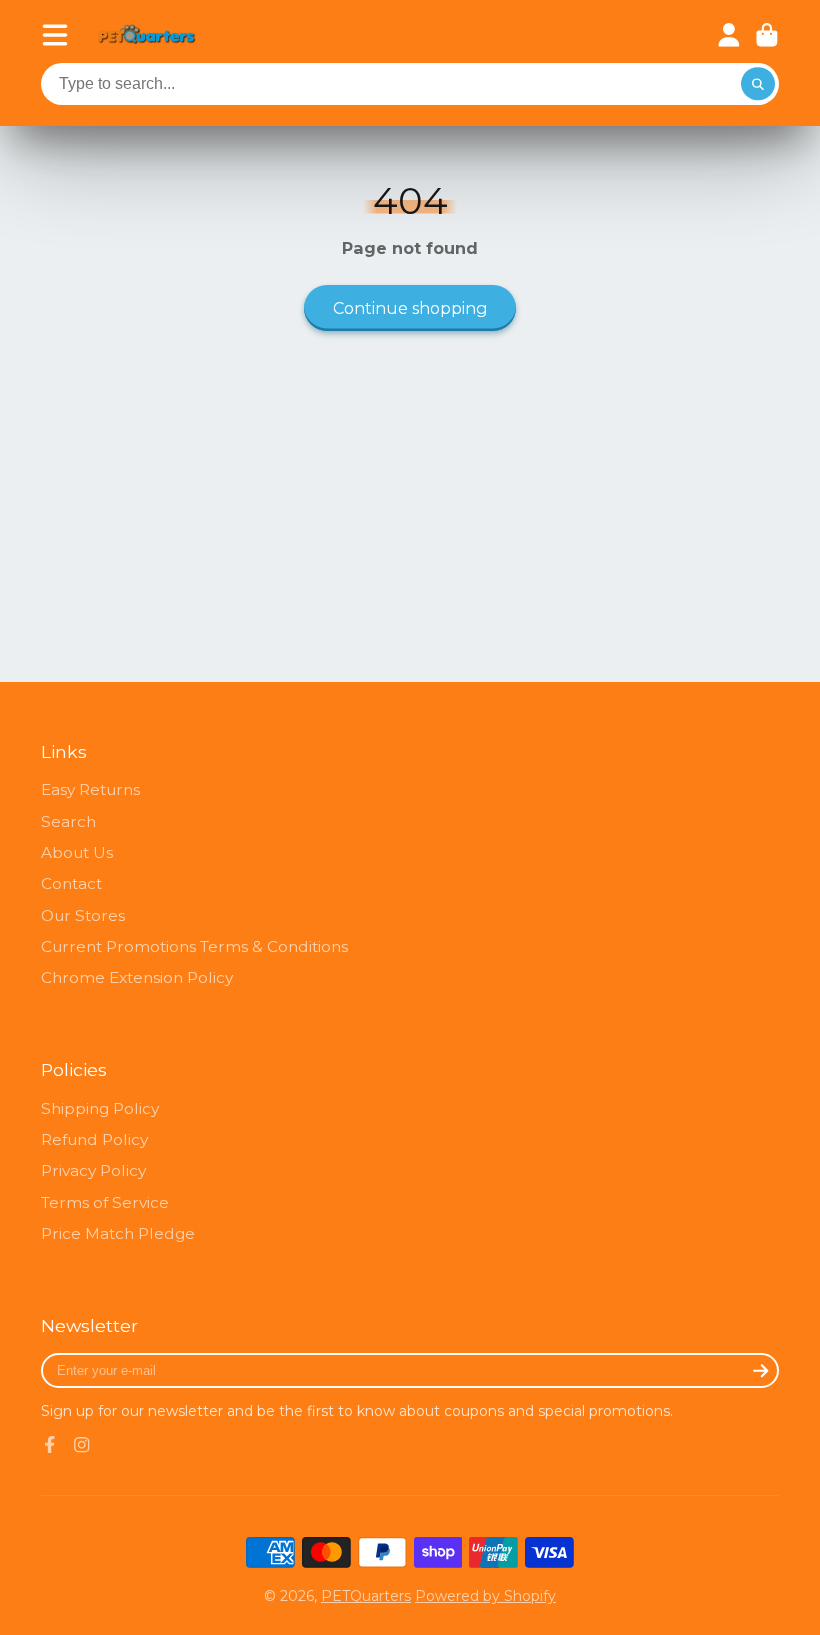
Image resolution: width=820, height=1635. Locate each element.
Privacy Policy (93, 1170)
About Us (77, 852)
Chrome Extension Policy (137, 977)
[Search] (758, 84)
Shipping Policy (100, 1108)
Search (68, 821)
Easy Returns (90, 789)
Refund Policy (94, 1139)
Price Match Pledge (118, 1233)
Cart (767, 35)
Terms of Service (105, 1202)
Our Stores (83, 915)
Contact (71, 883)
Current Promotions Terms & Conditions (194, 946)
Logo (147, 35)
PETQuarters (366, 1596)
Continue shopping (410, 308)
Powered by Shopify (485, 1596)
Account (729, 35)
